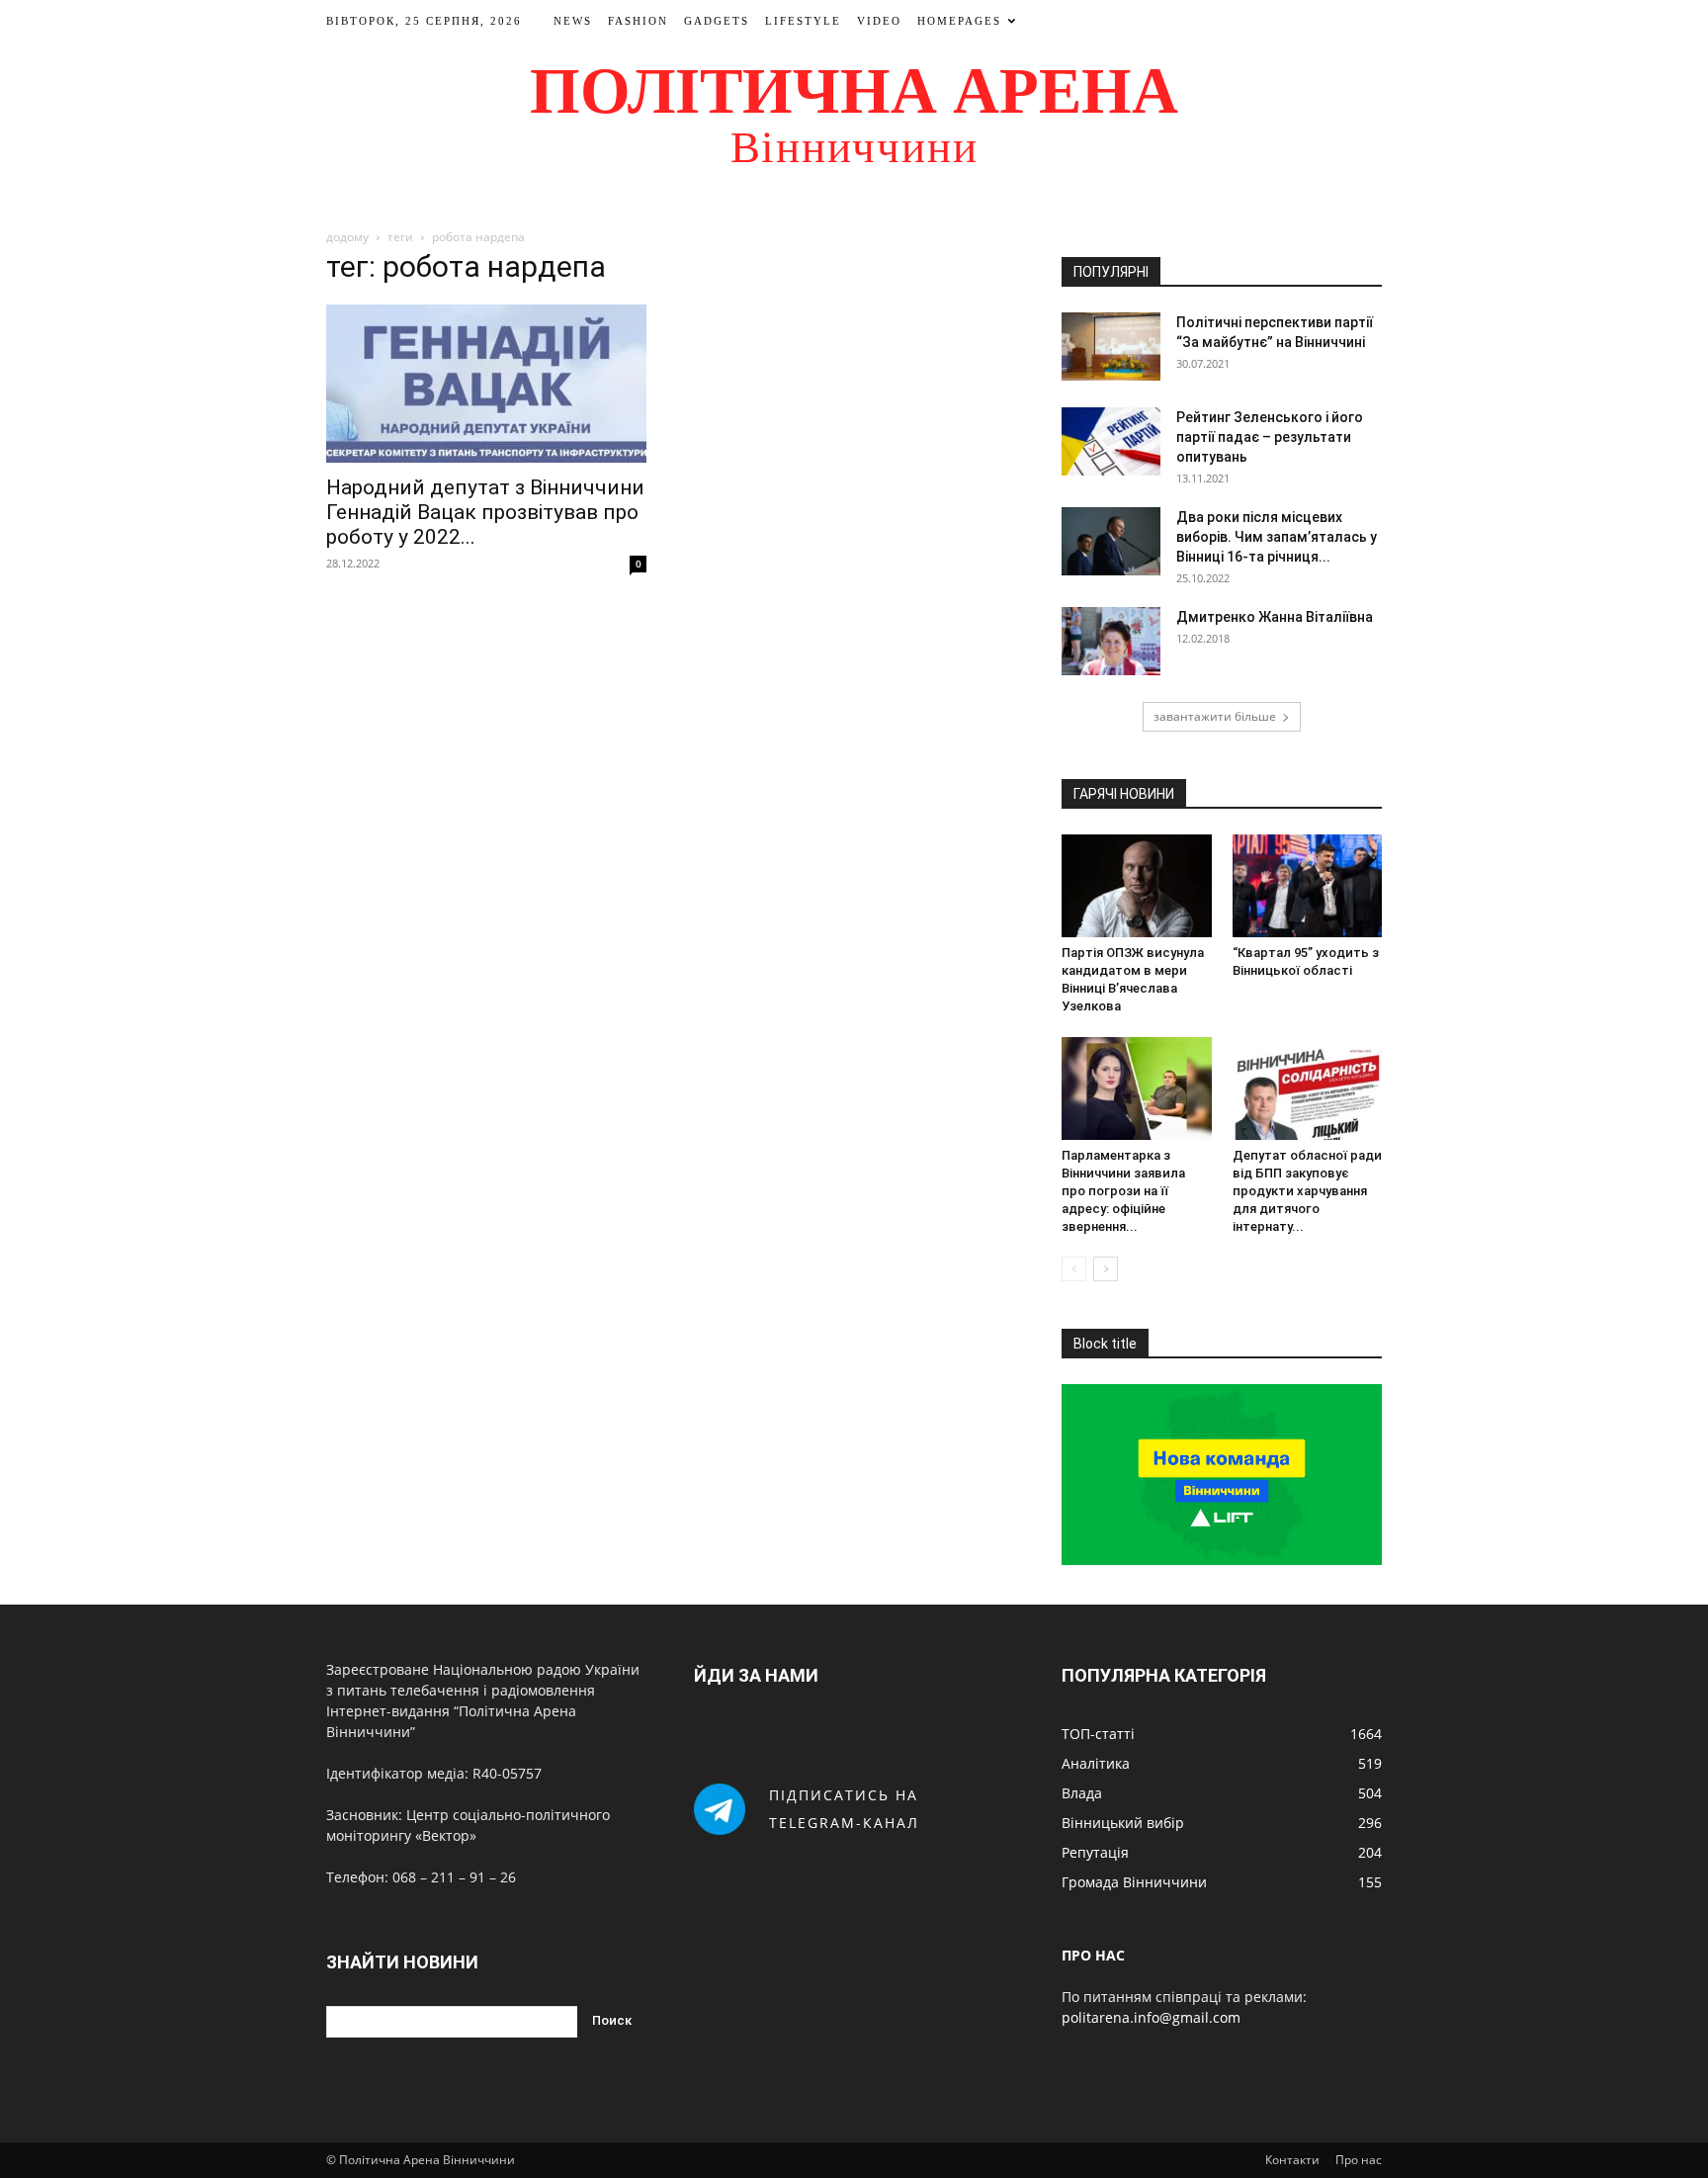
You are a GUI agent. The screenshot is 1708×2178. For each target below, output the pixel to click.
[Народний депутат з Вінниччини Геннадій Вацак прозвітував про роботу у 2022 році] (486, 384)
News (573, 21)
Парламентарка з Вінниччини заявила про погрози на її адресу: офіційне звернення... (1123, 1191)
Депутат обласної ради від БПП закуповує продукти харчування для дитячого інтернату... (1307, 1191)
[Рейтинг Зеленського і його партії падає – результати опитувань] (1111, 441)
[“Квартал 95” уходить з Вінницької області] (1308, 886)
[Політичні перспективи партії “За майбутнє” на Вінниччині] (1111, 347)
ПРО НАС (1093, 1955)
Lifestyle (803, 21)
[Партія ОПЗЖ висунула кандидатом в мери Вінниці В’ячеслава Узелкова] (1137, 886)
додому (347, 237)
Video (879, 21)
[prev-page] (1074, 1269)
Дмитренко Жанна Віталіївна (1275, 617)
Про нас (1359, 2160)
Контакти (1292, 2160)
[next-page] (1106, 1269)
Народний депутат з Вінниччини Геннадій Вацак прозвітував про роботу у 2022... (485, 512)
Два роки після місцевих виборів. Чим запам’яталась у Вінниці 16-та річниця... (1277, 537)
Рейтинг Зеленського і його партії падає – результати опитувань (1270, 437)
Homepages (959, 21)
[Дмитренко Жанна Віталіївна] (1111, 641)
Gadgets (717, 21)
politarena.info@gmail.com (1151, 2017)
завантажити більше (1215, 716)
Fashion (638, 21)
